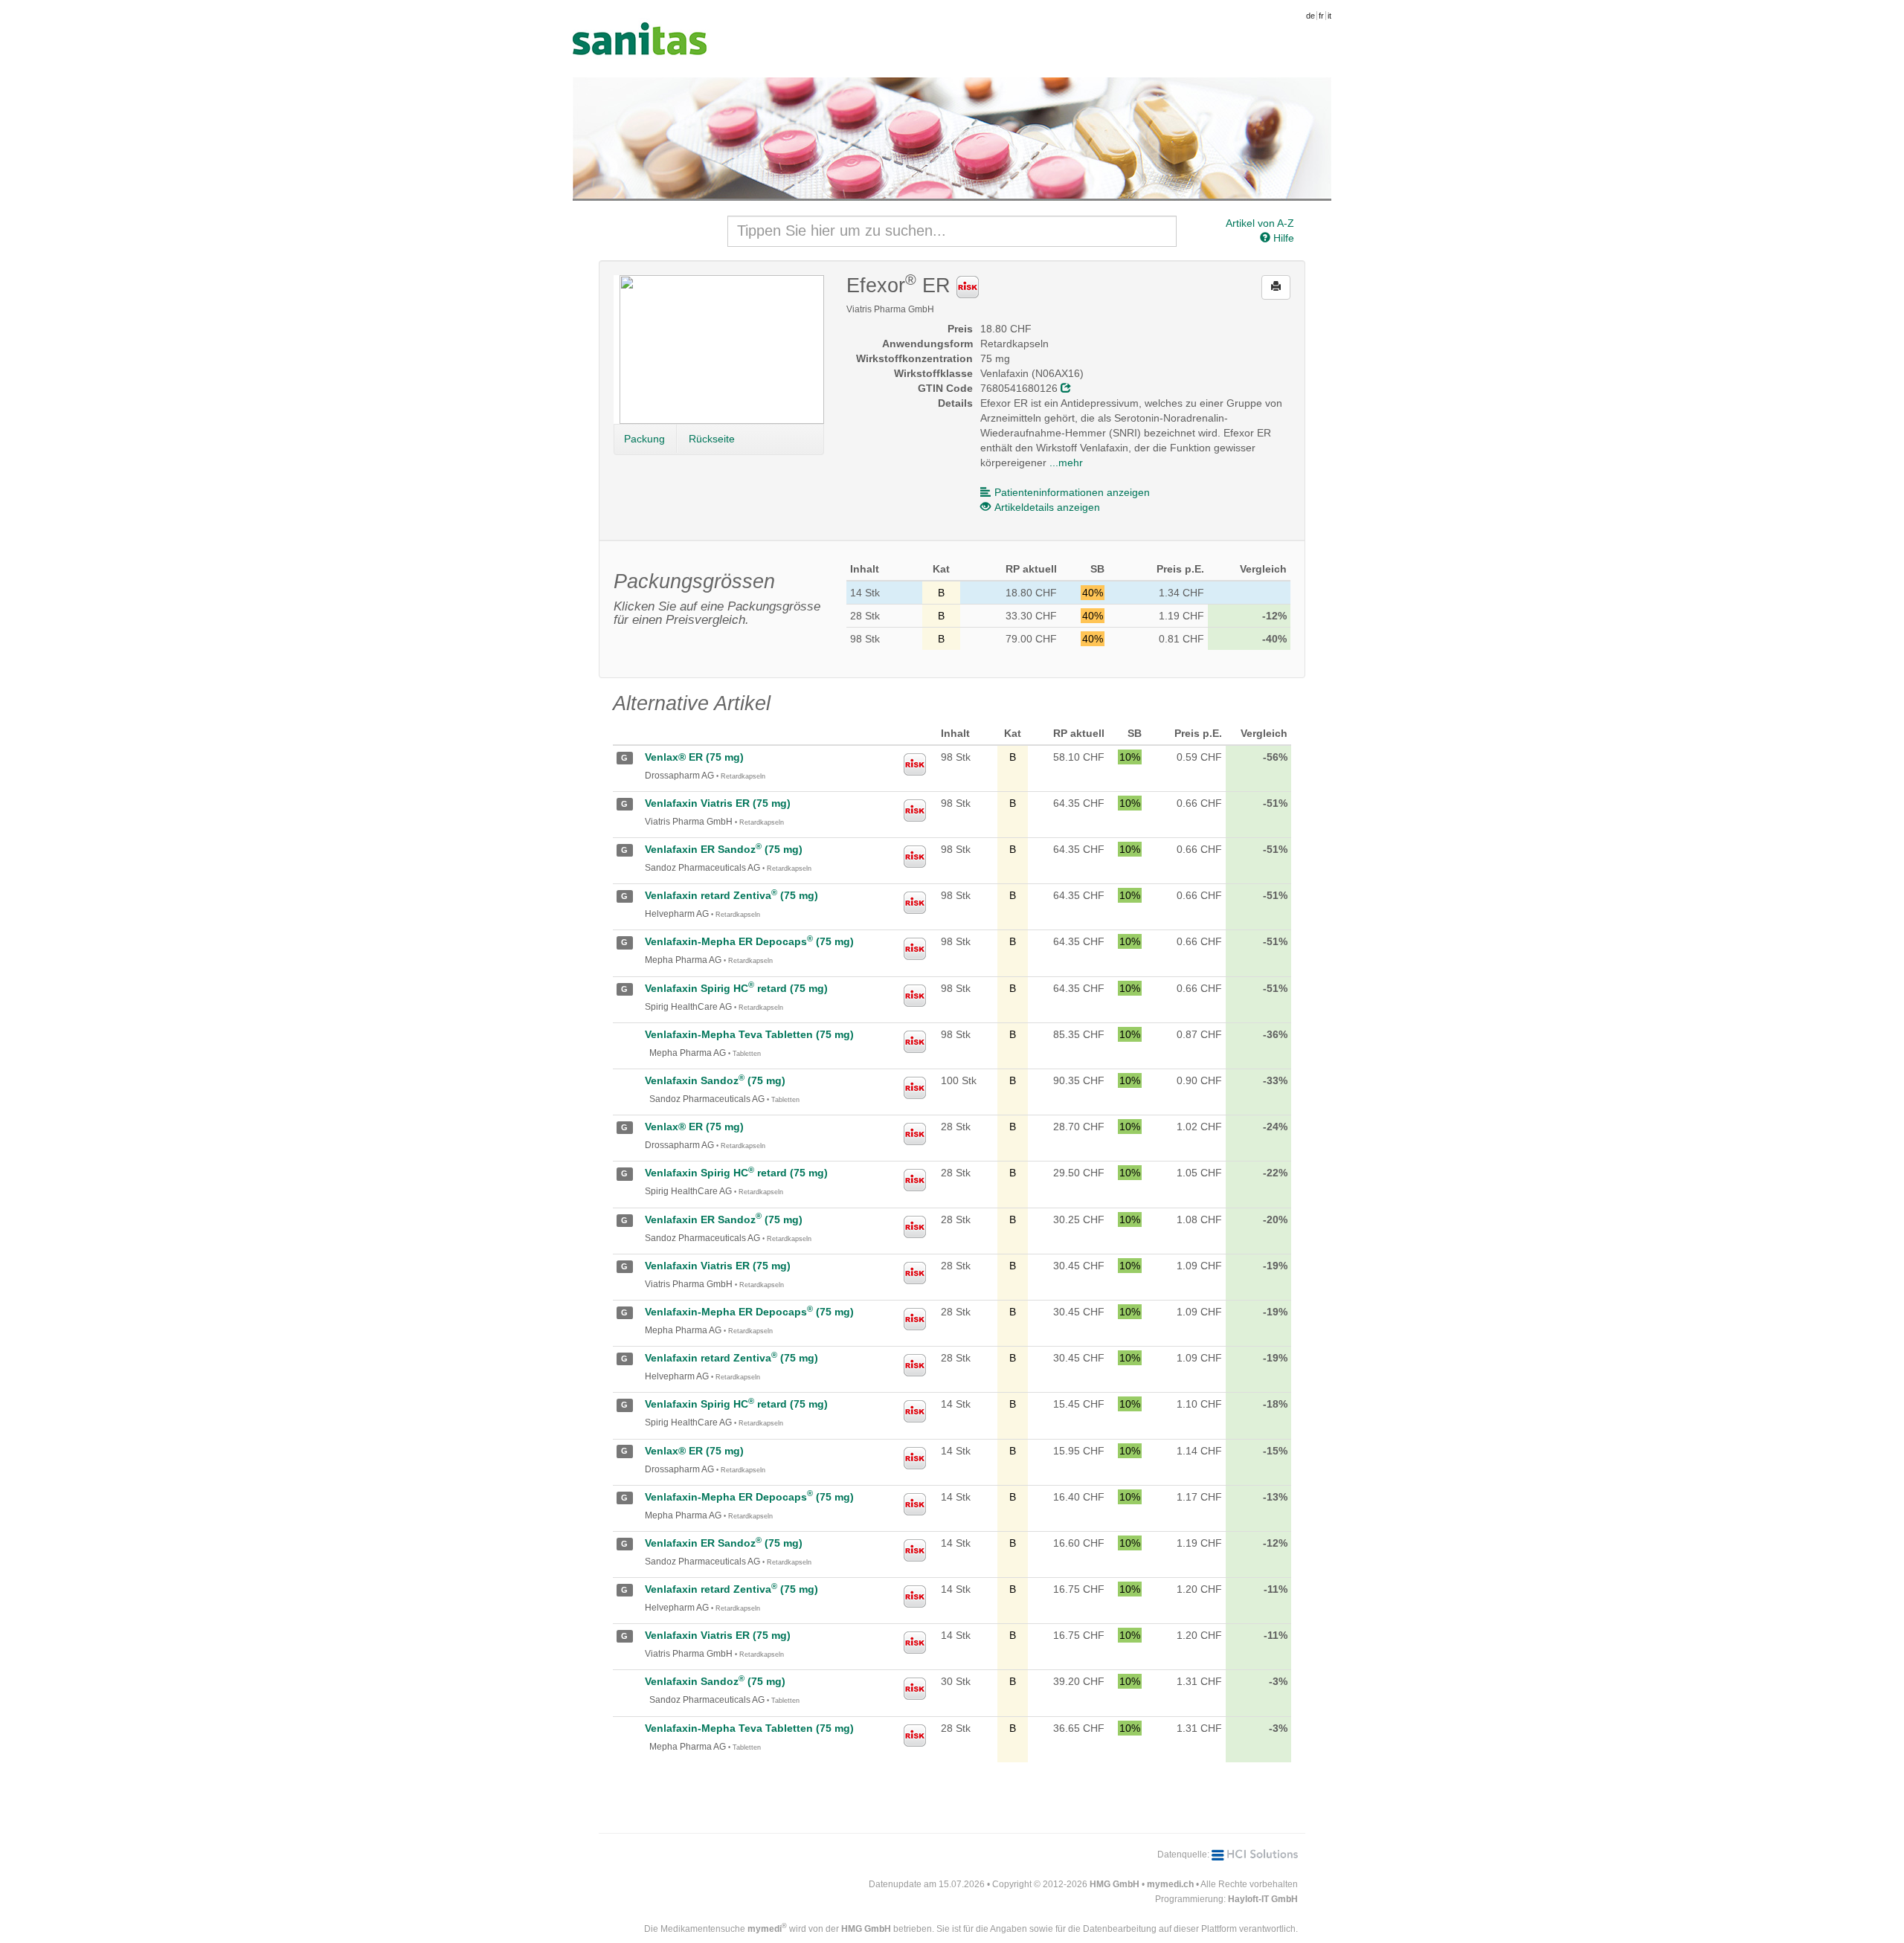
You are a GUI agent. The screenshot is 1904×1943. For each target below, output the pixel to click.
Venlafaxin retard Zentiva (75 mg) (731, 895)
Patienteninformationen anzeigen (1072, 492)
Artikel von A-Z (1260, 223)
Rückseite (712, 439)
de (1310, 16)
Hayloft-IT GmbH (1263, 1899)
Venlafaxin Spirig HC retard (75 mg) (736, 988)
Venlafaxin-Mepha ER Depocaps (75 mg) (749, 941)
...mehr (1066, 463)
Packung (644, 439)
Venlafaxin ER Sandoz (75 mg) (724, 849)
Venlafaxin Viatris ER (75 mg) (718, 803)
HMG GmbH (1115, 1884)
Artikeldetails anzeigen (1047, 507)
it (1329, 16)
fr (1321, 16)
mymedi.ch (1170, 1884)
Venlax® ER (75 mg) (694, 757)
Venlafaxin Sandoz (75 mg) (715, 1080)
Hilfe (1282, 238)
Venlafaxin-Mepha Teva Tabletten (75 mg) (749, 1034)
